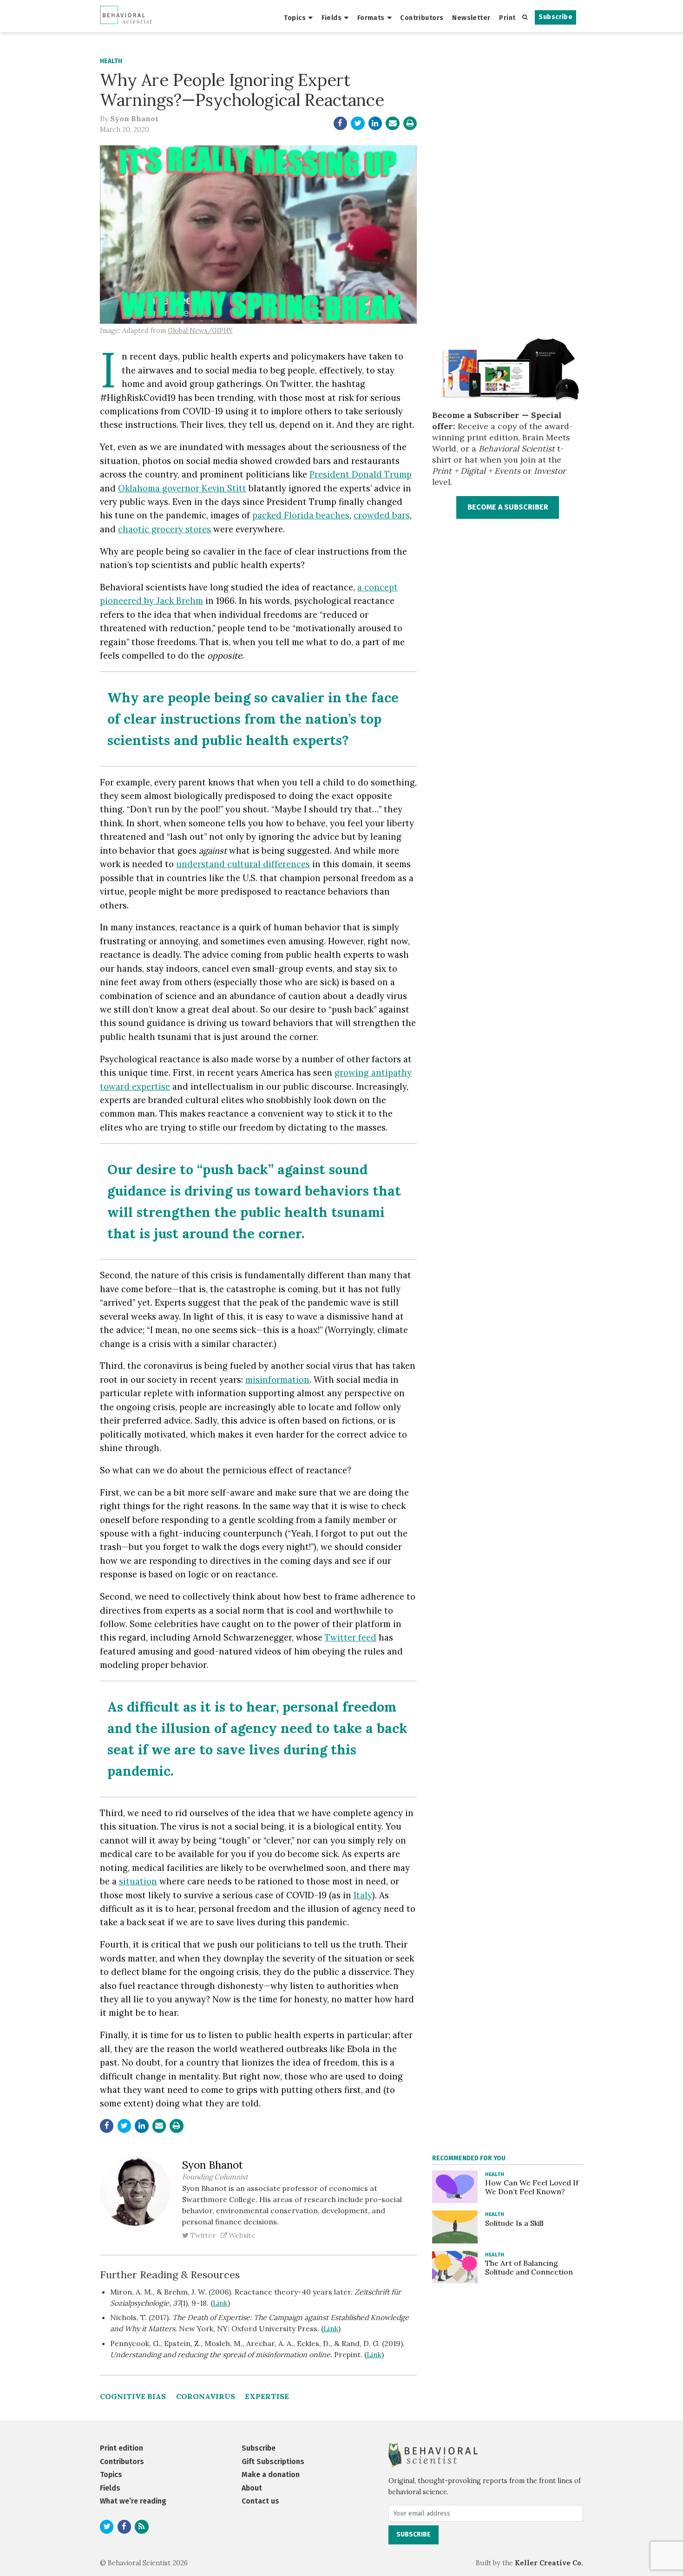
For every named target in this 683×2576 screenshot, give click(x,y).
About (252, 2488)
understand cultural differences (243, 864)
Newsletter (471, 18)
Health (111, 61)
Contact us (260, 2501)
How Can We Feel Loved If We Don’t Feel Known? (532, 2187)
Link (220, 2303)
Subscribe (555, 17)
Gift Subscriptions (273, 2462)
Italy (363, 1895)
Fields (332, 18)
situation (138, 1881)
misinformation (277, 1380)
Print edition (121, 2448)
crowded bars (382, 515)
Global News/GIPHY (200, 331)
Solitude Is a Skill (514, 2223)
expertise (267, 2396)
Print (507, 18)
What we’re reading (133, 2501)
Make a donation (271, 2475)
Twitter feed (351, 1637)
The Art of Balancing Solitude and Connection (529, 2267)
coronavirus (206, 2396)
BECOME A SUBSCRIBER (508, 507)
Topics (295, 18)
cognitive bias (133, 2396)
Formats (371, 18)
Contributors (422, 18)
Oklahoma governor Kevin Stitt (182, 488)
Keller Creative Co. (549, 2563)
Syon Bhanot (134, 118)
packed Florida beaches (301, 515)
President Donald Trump (361, 474)
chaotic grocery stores (164, 529)
